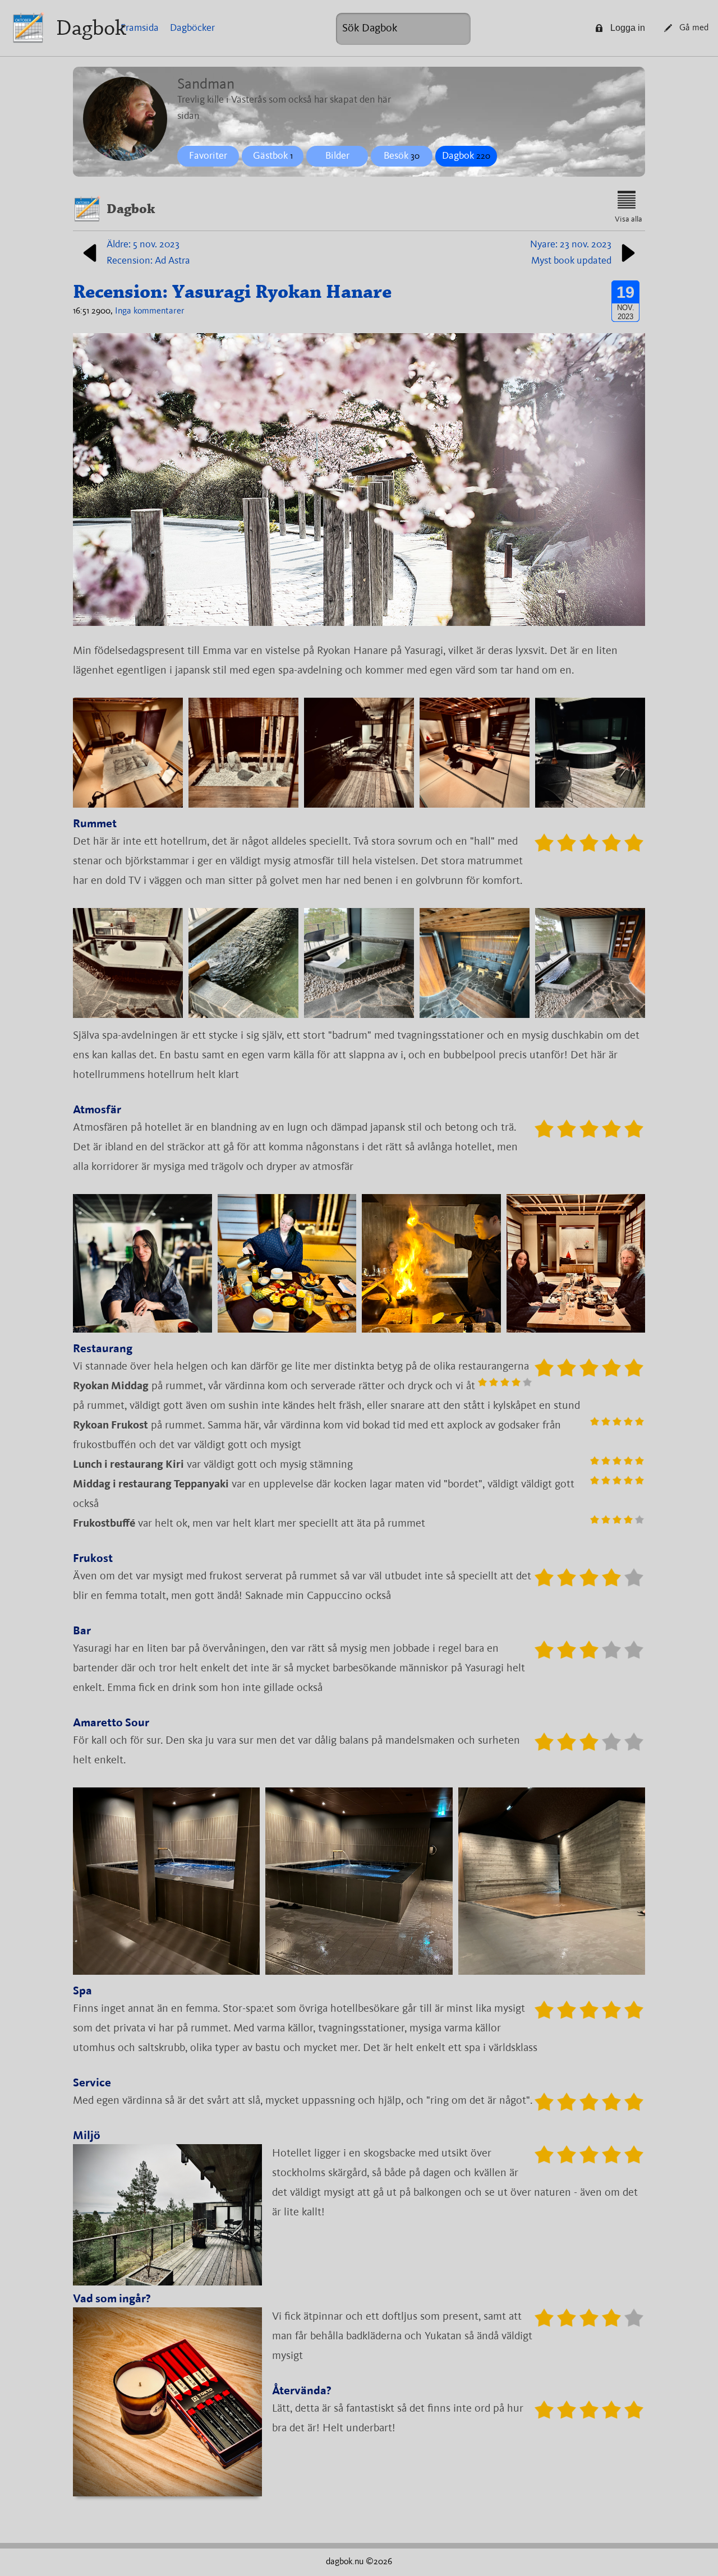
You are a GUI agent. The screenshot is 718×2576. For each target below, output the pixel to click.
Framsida (140, 28)
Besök (402, 156)
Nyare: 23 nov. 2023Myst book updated (571, 253)
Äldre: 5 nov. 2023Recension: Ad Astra (148, 253)
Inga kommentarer (150, 311)
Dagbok (91, 28)
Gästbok (273, 156)
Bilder (337, 156)
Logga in (628, 28)
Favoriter (208, 156)
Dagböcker (192, 28)
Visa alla (629, 219)
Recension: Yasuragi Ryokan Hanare (232, 292)
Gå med (694, 28)
